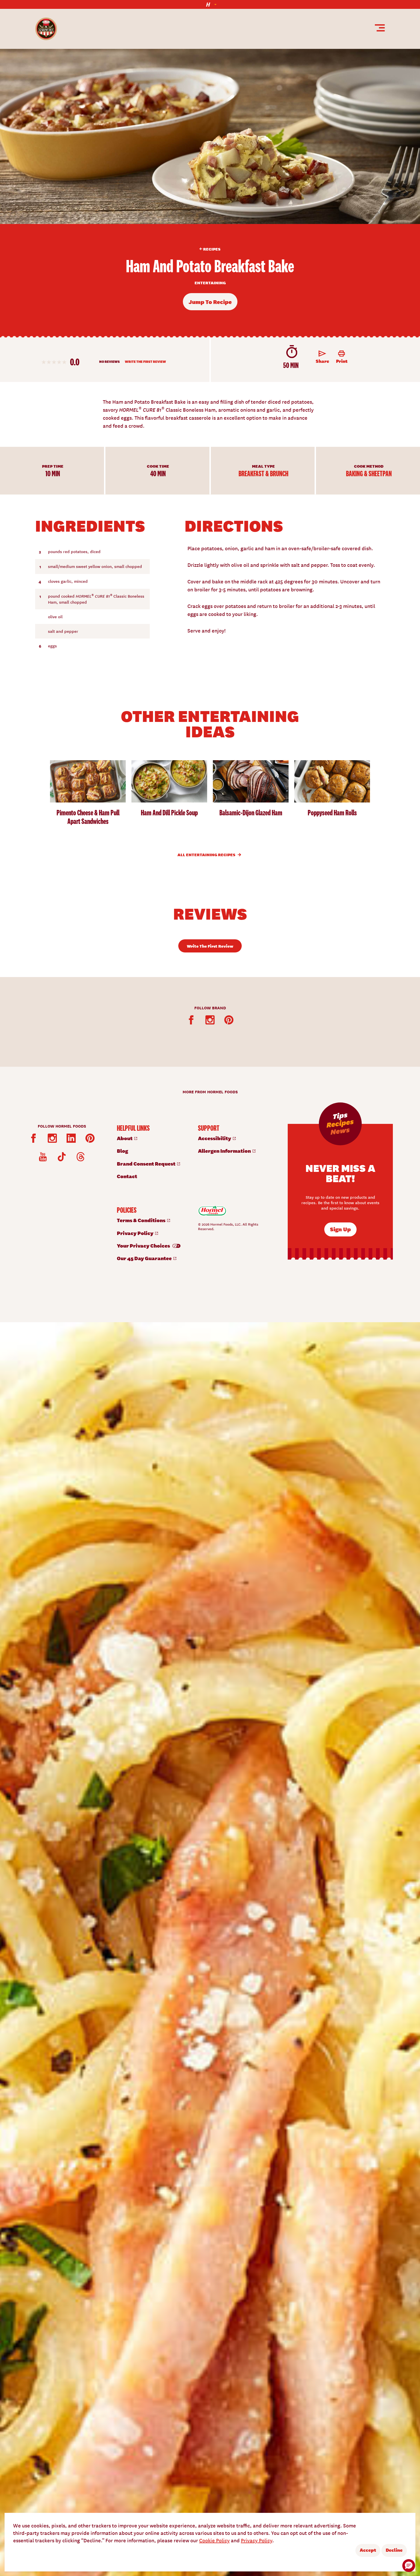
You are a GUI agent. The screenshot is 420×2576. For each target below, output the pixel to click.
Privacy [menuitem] (136, 1233)
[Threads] (81, 1157)
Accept (368, 2550)
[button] (409, 2566)
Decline (394, 2550)
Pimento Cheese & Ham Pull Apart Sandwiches (88, 817)
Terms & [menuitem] (142, 1220)
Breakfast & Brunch (263, 473)
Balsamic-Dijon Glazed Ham (251, 813)
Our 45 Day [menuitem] (145, 1258)
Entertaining (210, 283)
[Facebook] (191, 1020)
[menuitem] (152, 1138)
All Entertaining (207, 854)
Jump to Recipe (210, 302)
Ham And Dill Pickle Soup (169, 813)
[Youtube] (43, 1157)
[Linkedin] (71, 1138)
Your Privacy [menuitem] (144, 1245)
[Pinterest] (229, 1020)
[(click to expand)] (210, 4)
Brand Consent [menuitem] (147, 1163)
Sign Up (340, 1229)
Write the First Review (145, 362)
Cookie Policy (214, 2540)
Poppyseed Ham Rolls (332, 813)
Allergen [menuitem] (225, 1151)
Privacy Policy (257, 2540)
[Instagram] (210, 1020)
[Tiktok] (62, 1157)
